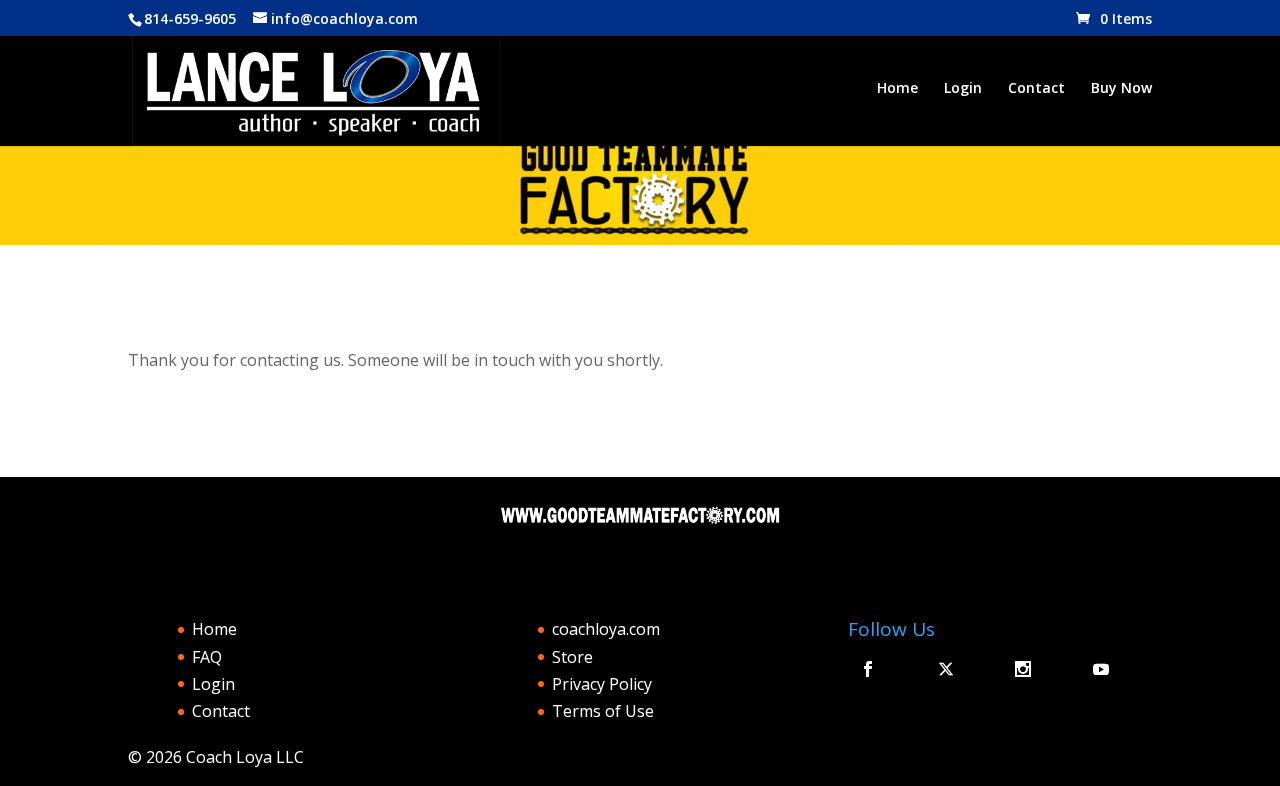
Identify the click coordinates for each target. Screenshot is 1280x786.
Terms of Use (603, 711)
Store (572, 657)
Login (963, 89)
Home (897, 89)
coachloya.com (606, 629)
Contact (1036, 89)
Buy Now (1121, 89)
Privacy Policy (602, 684)
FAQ (207, 657)
